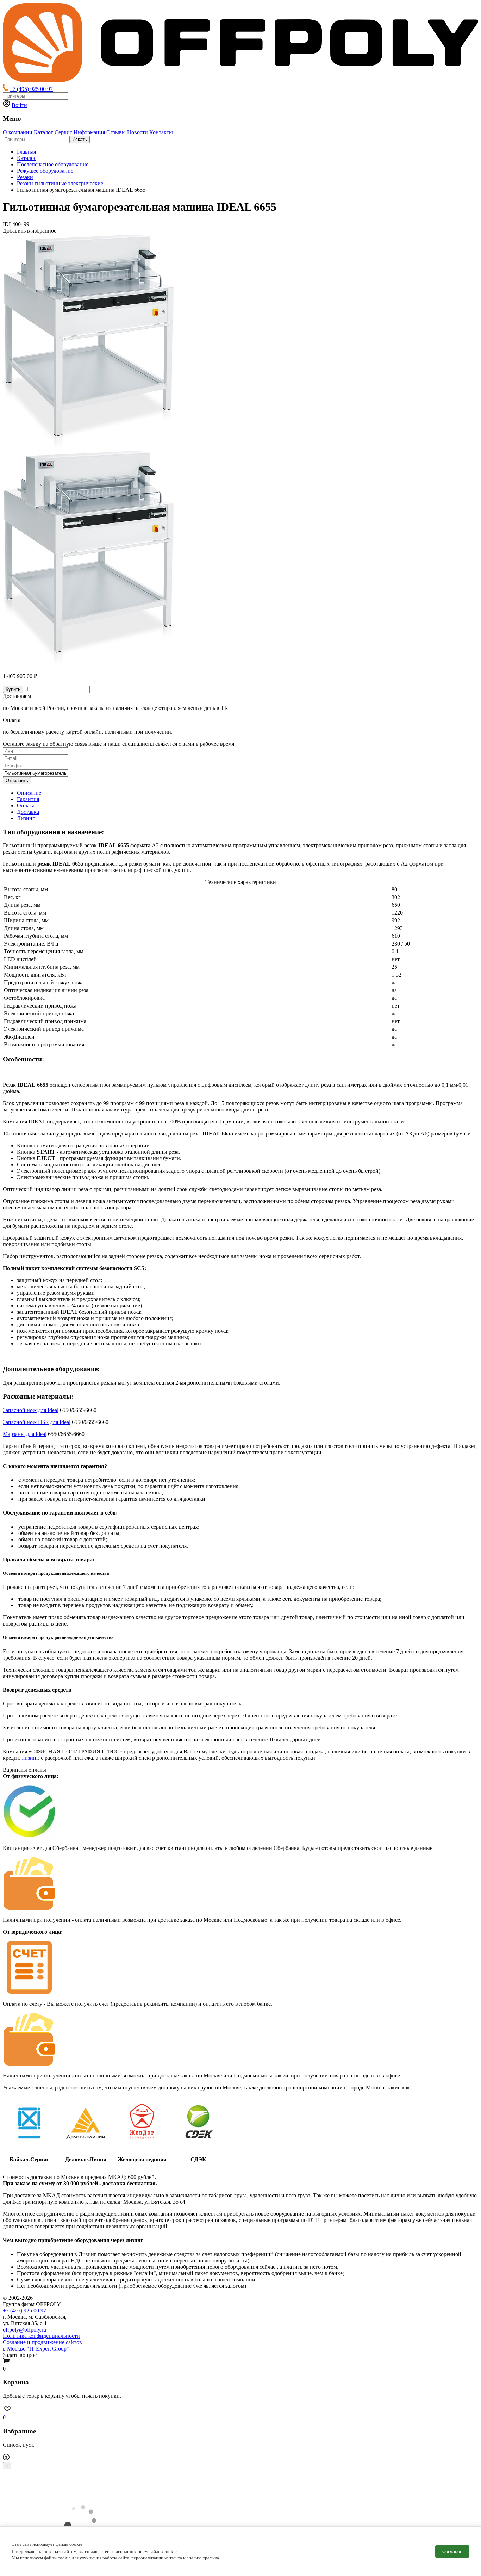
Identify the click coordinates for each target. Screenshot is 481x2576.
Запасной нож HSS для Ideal (37, 1422)
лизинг (30, 1758)
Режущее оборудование (45, 171)
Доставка (28, 812)
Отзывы (116, 132)
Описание (29, 793)
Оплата (26, 806)
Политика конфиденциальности (41, 2336)
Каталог (43, 132)
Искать (80, 139)
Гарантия (28, 799)
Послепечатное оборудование (53, 164)
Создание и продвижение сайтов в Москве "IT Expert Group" (42, 2345)
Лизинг (26, 818)
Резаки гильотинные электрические (60, 183)
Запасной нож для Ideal (31, 1410)
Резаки (25, 177)
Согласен (452, 2552)
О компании (18, 132)
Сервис (63, 132)
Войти (19, 105)
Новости (138, 132)
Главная (26, 152)
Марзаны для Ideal (25, 1434)
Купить (13, 689)
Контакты (161, 132)
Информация (89, 132)
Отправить (17, 781)
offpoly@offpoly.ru (24, 2330)
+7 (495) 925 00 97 (31, 89)
